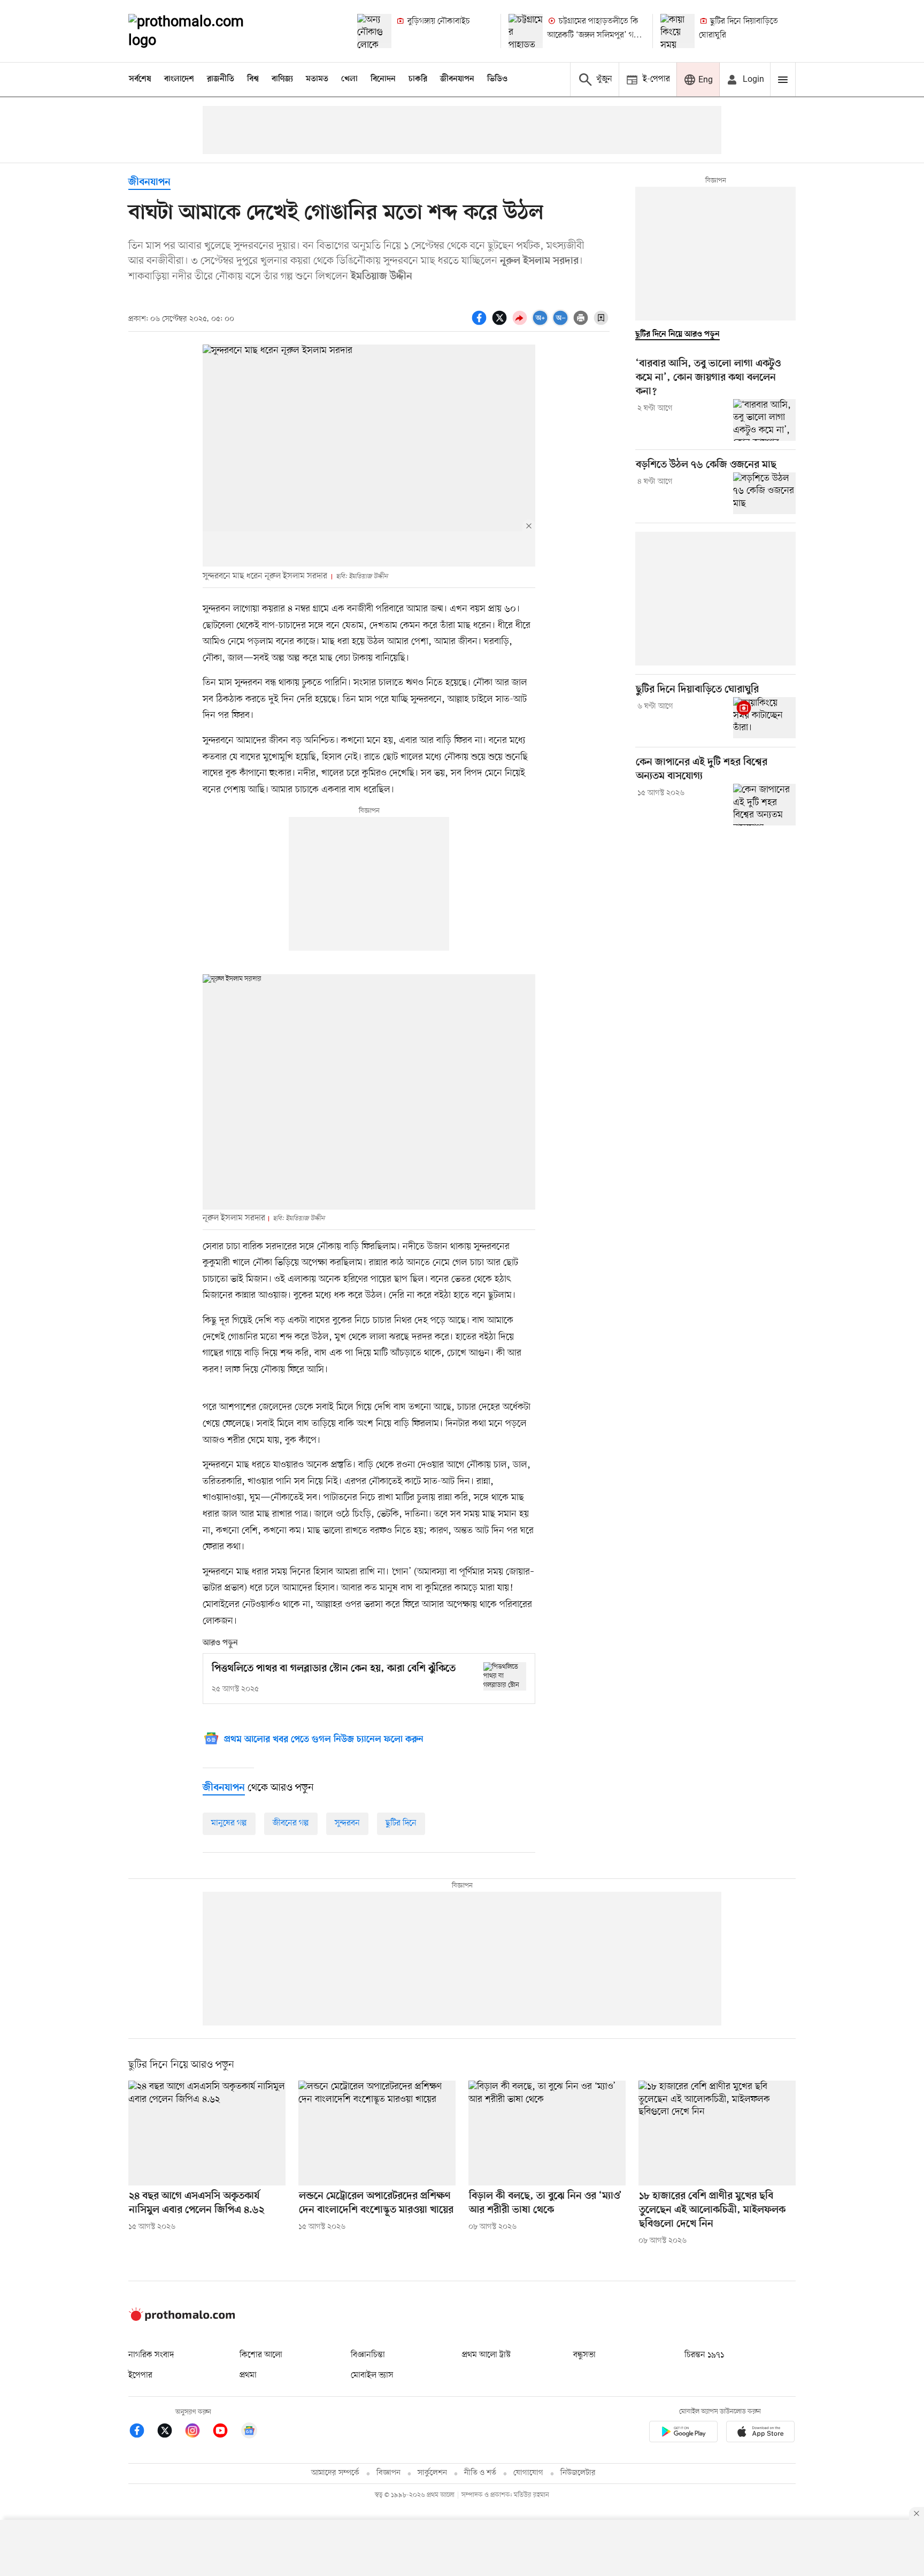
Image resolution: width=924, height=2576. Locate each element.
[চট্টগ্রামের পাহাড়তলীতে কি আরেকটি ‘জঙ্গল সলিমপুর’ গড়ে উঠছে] (526, 31)
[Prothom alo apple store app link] (760, 2433)
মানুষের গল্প (229, 1823)
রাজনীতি (221, 79)
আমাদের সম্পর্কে (335, 2473)
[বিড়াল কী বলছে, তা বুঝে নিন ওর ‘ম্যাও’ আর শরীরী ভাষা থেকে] (547, 2133)
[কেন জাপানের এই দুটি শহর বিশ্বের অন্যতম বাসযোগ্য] (764, 805)
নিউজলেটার (578, 2473)
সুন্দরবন (347, 1823)
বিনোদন (383, 79)
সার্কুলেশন (432, 2473)
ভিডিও (497, 79)
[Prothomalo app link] (683, 2433)
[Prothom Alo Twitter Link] (170, 2432)
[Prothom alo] (201, 31)
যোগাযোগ (528, 2473)
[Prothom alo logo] (182, 2319)
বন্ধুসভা (584, 2355)
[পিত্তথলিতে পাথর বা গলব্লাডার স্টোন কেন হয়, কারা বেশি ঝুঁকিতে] (505, 1676)
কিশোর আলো (261, 2355)
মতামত (317, 79)
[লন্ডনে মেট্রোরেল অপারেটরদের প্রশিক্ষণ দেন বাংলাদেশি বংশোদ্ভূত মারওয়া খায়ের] (377, 2133)
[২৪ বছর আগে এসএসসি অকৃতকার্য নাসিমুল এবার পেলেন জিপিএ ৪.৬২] (207, 2133)
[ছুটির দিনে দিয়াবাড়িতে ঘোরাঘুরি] (677, 31)
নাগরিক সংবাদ (151, 2355)
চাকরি (418, 79)
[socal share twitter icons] (501, 324)
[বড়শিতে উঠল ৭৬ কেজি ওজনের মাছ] (764, 493)
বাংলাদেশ (179, 79)
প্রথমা (248, 2375)
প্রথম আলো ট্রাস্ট (486, 2355)
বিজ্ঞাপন (388, 2473)
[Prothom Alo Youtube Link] (226, 2432)
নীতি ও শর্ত (480, 2473)
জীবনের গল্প (291, 1823)
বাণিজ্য (282, 79)
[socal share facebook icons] (481, 324)
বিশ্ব (253, 79)
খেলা (349, 79)
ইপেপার (140, 2375)
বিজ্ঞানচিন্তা (368, 2355)
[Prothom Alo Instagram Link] (198, 2432)
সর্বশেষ (140, 79)
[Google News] (249, 2432)
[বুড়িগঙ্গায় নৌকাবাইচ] (374, 31)
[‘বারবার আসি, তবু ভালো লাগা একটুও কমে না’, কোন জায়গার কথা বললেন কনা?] (764, 420)
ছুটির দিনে (401, 1823)
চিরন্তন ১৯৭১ (704, 2355)
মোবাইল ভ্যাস (372, 2375)
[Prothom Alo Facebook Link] (142, 2432)
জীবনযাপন (457, 79)
